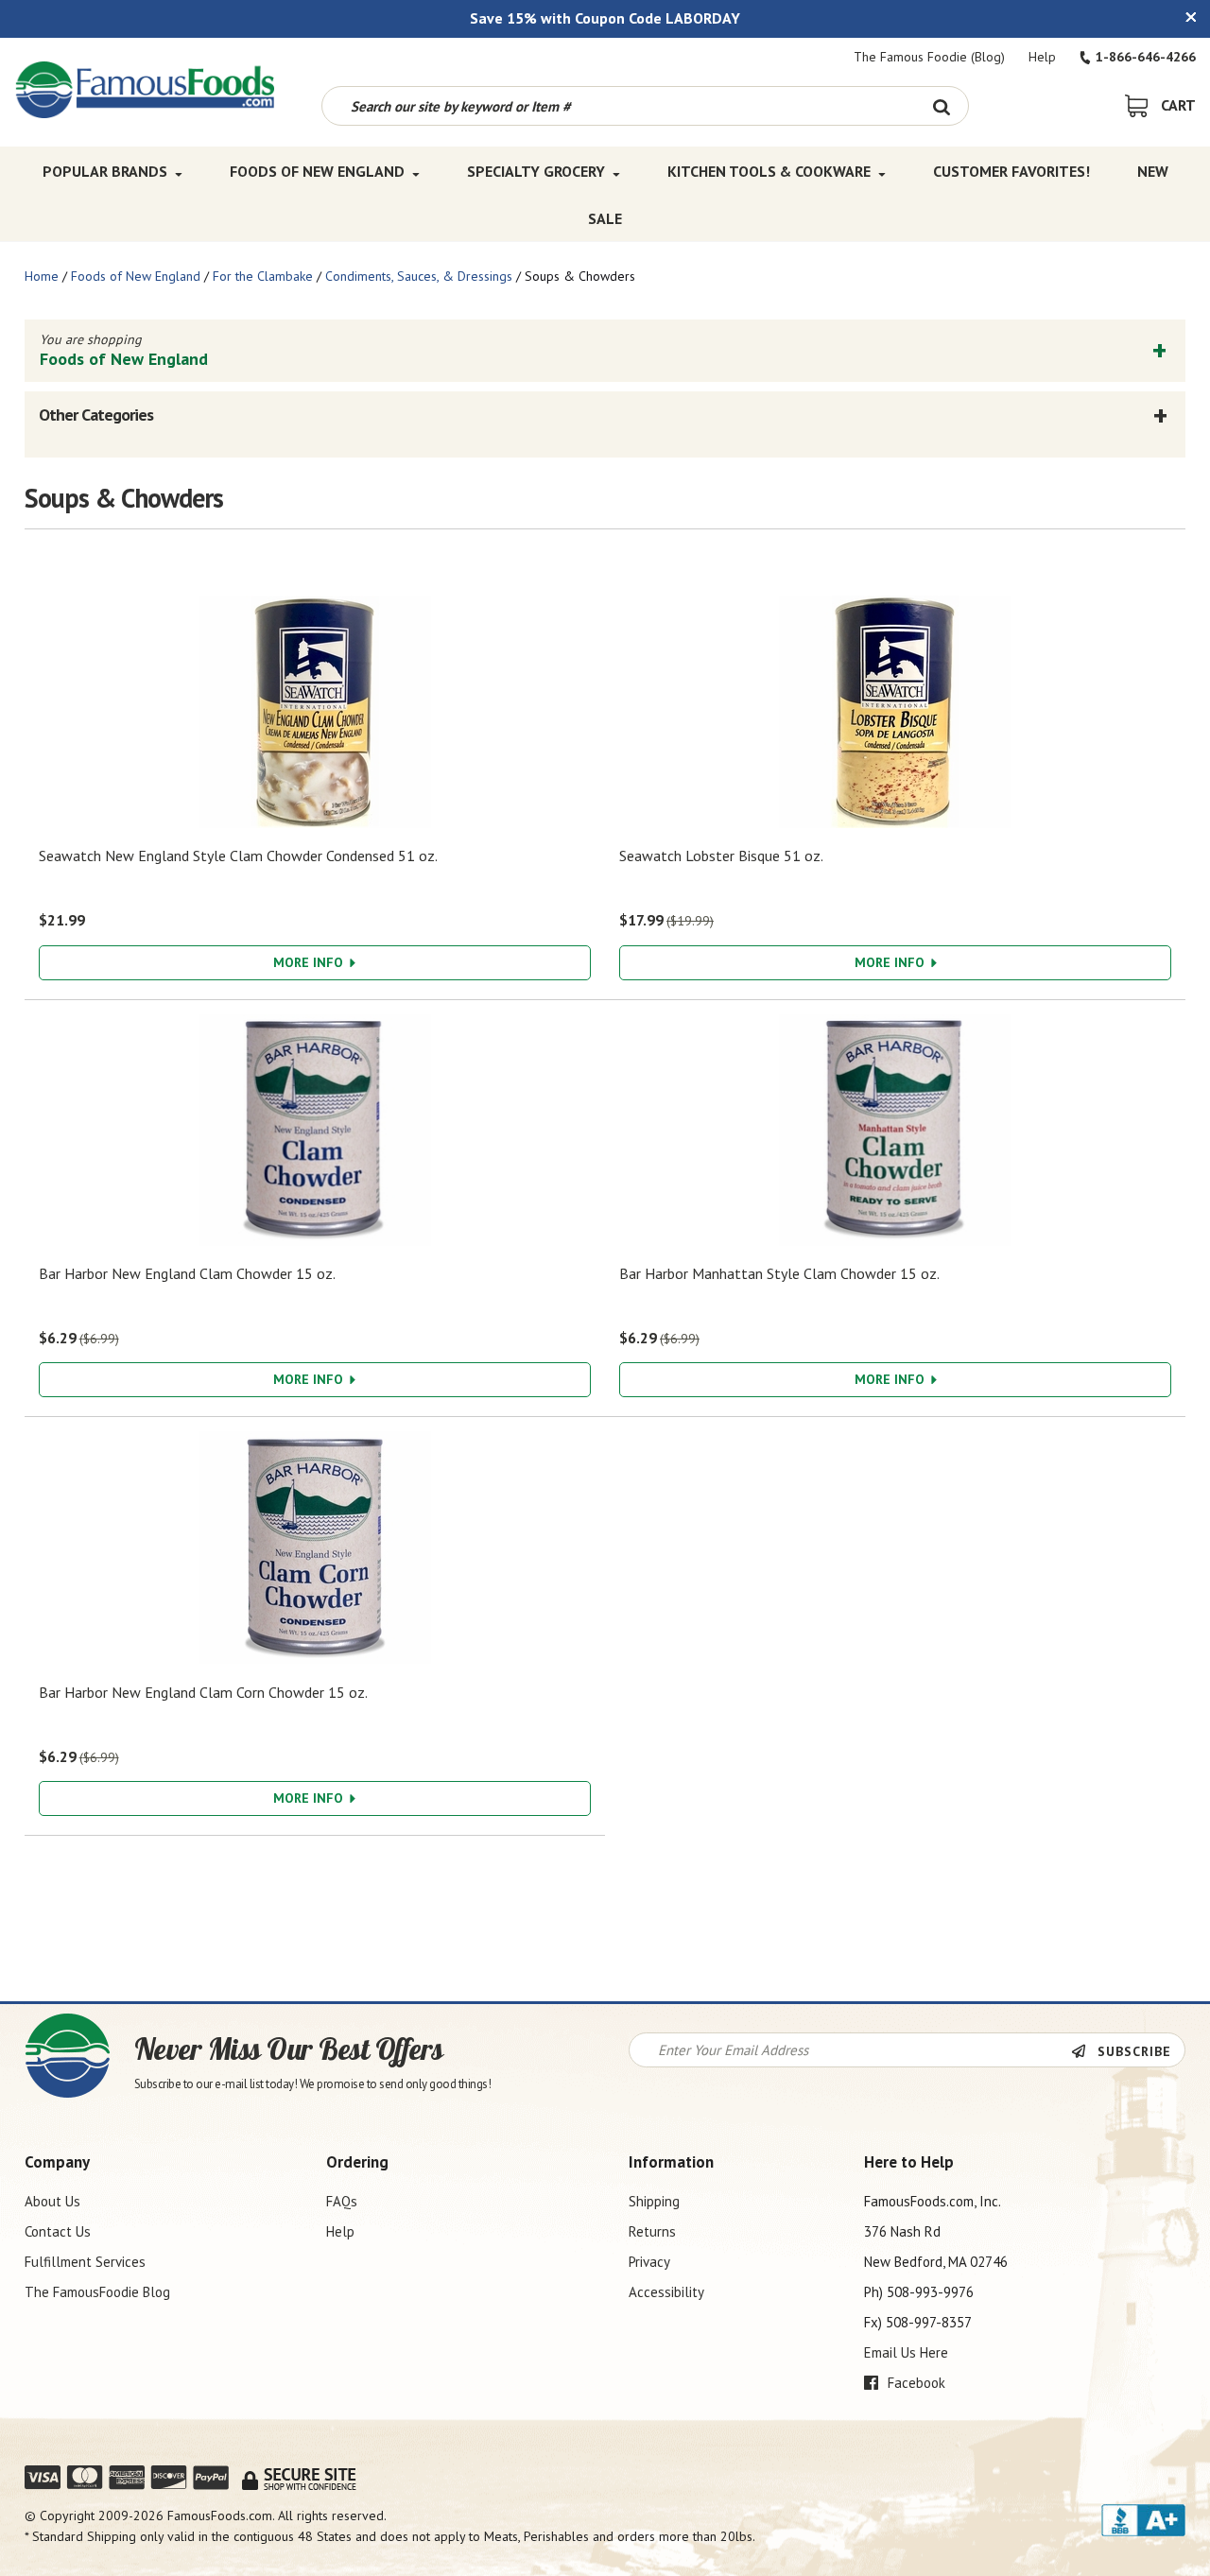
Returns (652, 2231)
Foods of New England (317, 171)
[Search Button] (942, 106)
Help (1042, 57)
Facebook (915, 2383)
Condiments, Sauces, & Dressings (419, 276)
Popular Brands (105, 171)
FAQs (342, 2201)
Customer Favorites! (1011, 171)
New (1153, 171)
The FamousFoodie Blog (97, 2292)
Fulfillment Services (85, 2262)
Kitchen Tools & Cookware (769, 171)
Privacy (649, 2262)
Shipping (654, 2201)
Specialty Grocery (536, 171)
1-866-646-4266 (1146, 57)
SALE (605, 218)
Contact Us (58, 2231)
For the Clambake (263, 276)
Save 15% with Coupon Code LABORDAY (605, 18)
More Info (310, 962)
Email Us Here (906, 2352)
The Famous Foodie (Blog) (929, 57)
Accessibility (666, 2292)
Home (42, 276)
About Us (52, 2201)
